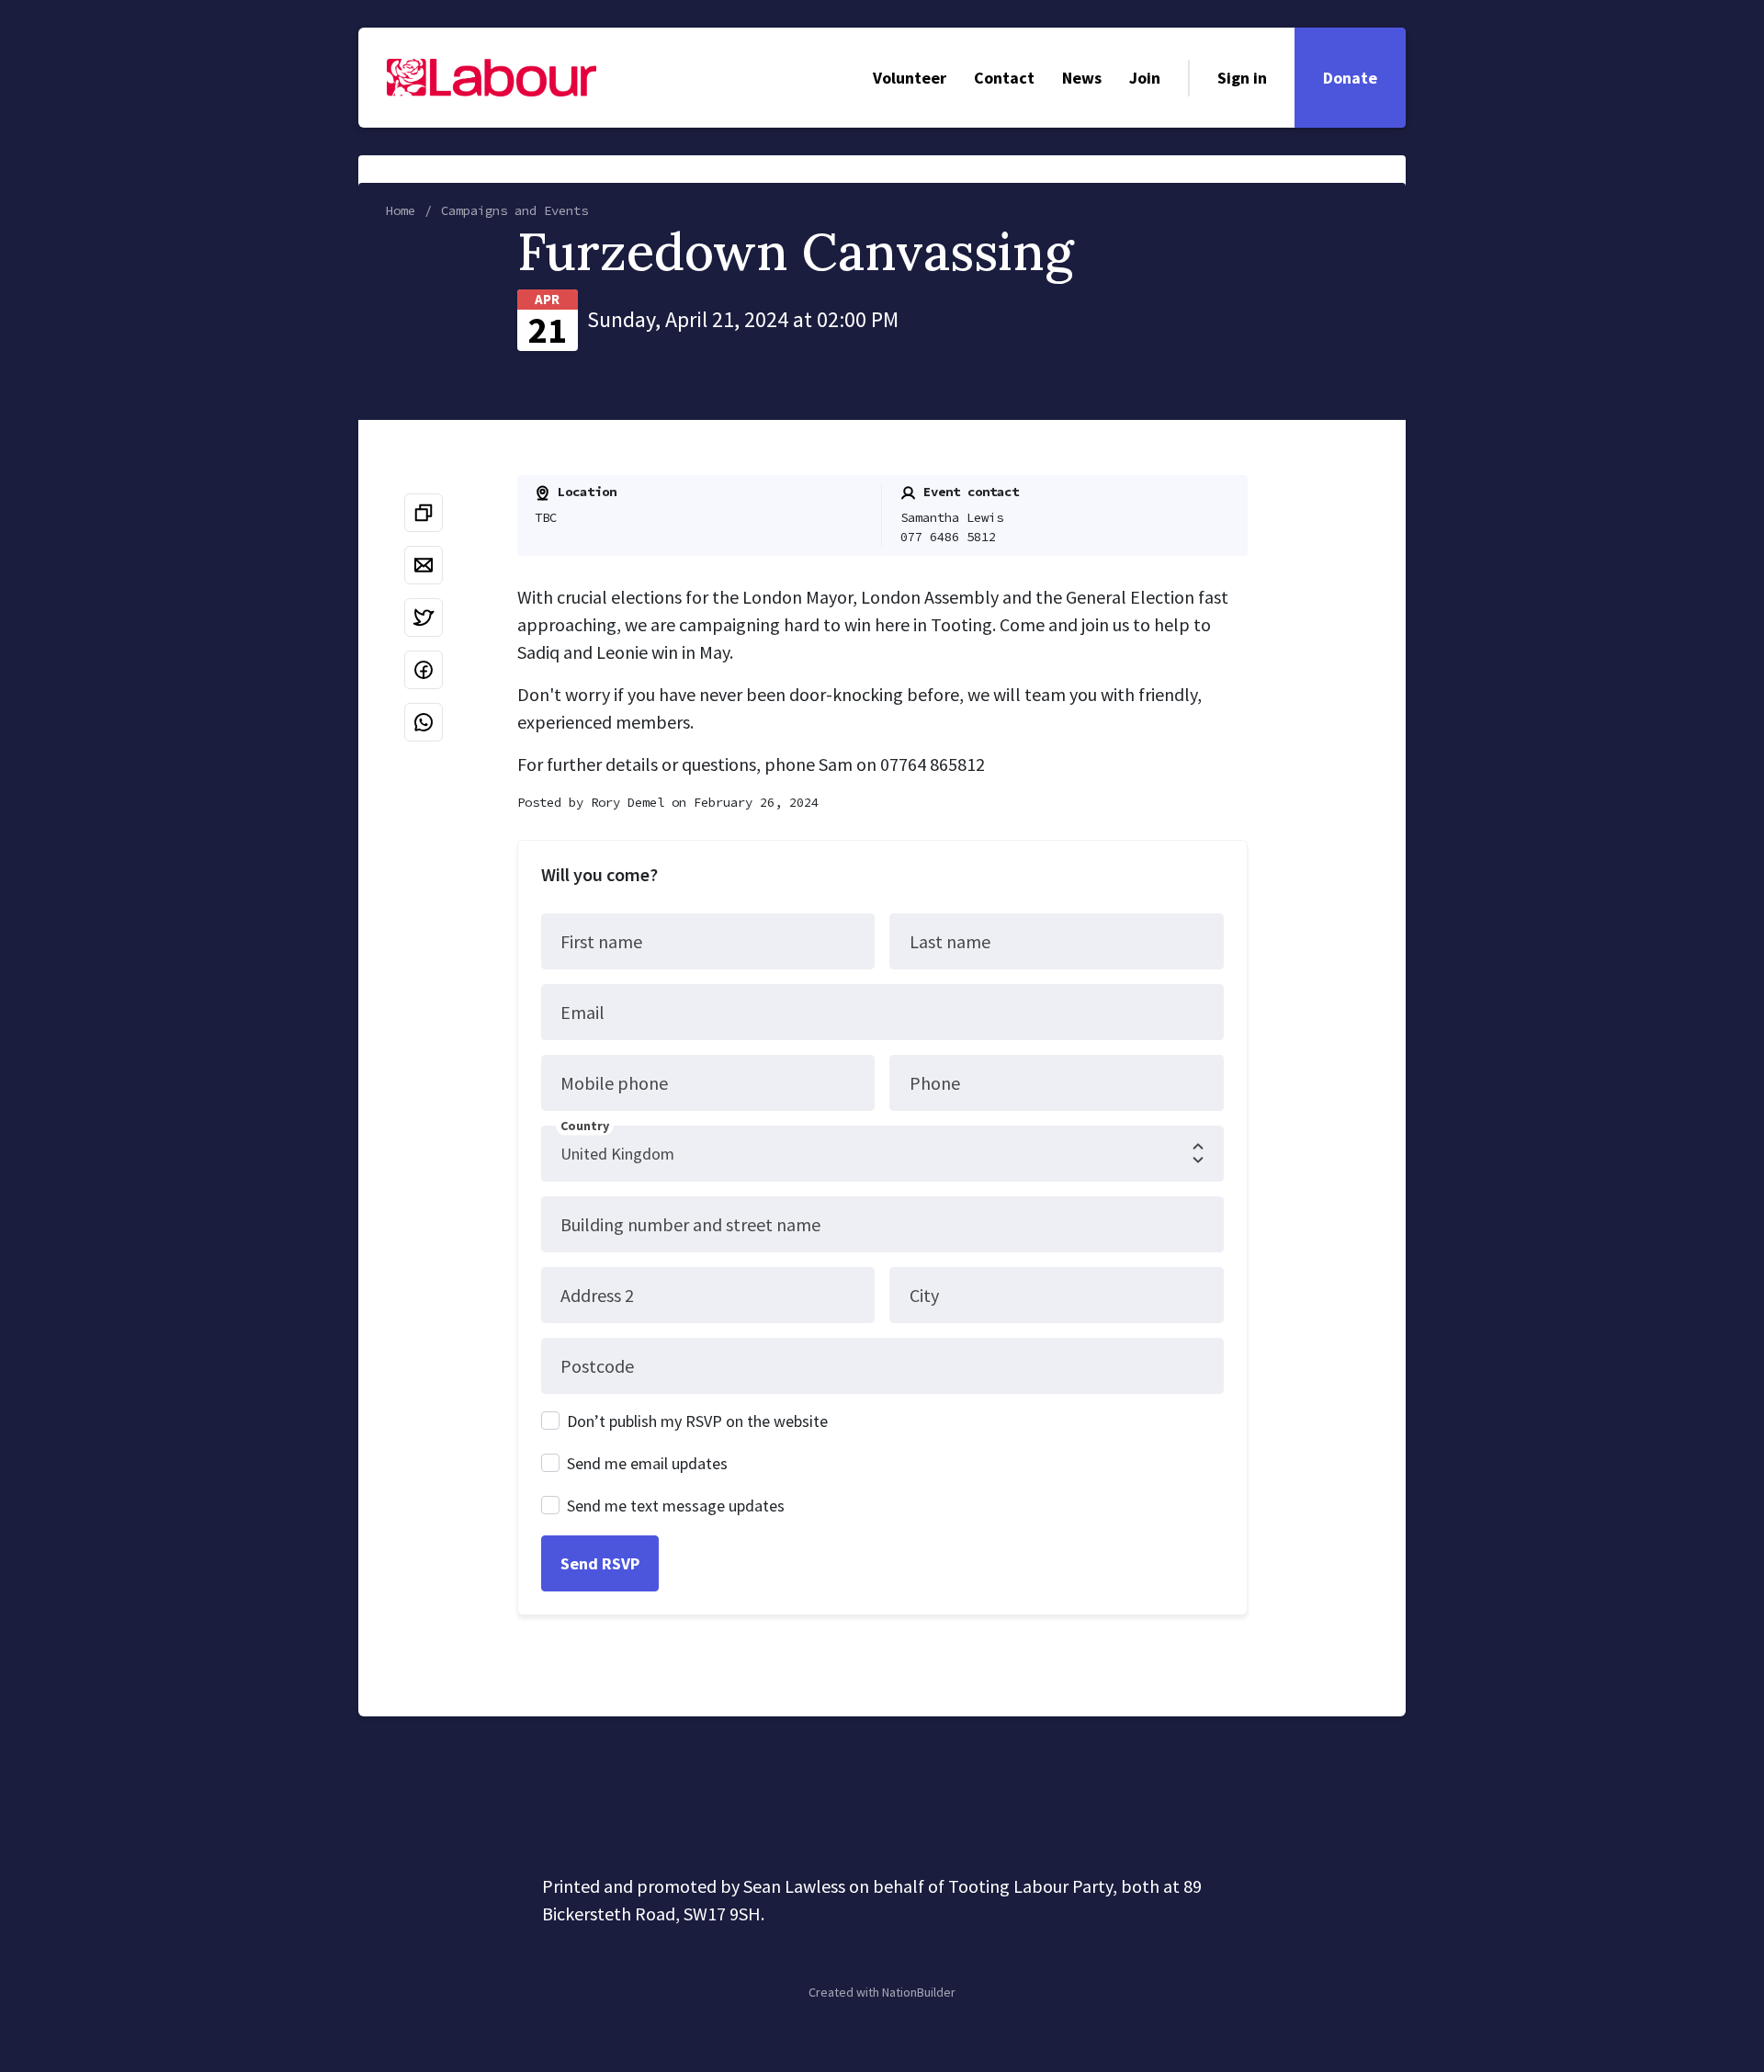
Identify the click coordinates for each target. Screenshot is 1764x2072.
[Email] (424, 565)
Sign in (1242, 78)
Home (401, 210)
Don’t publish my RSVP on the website (697, 1421)
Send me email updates (647, 1463)
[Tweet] (424, 617)
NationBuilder (919, 1992)
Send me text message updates (676, 1506)
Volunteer (910, 78)
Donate (1350, 78)
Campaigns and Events (514, 210)
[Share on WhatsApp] (424, 722)
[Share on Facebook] (424, 670)
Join (1145, 78)
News (1082, 78)
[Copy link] (424, 513)
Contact (1004, 78)
